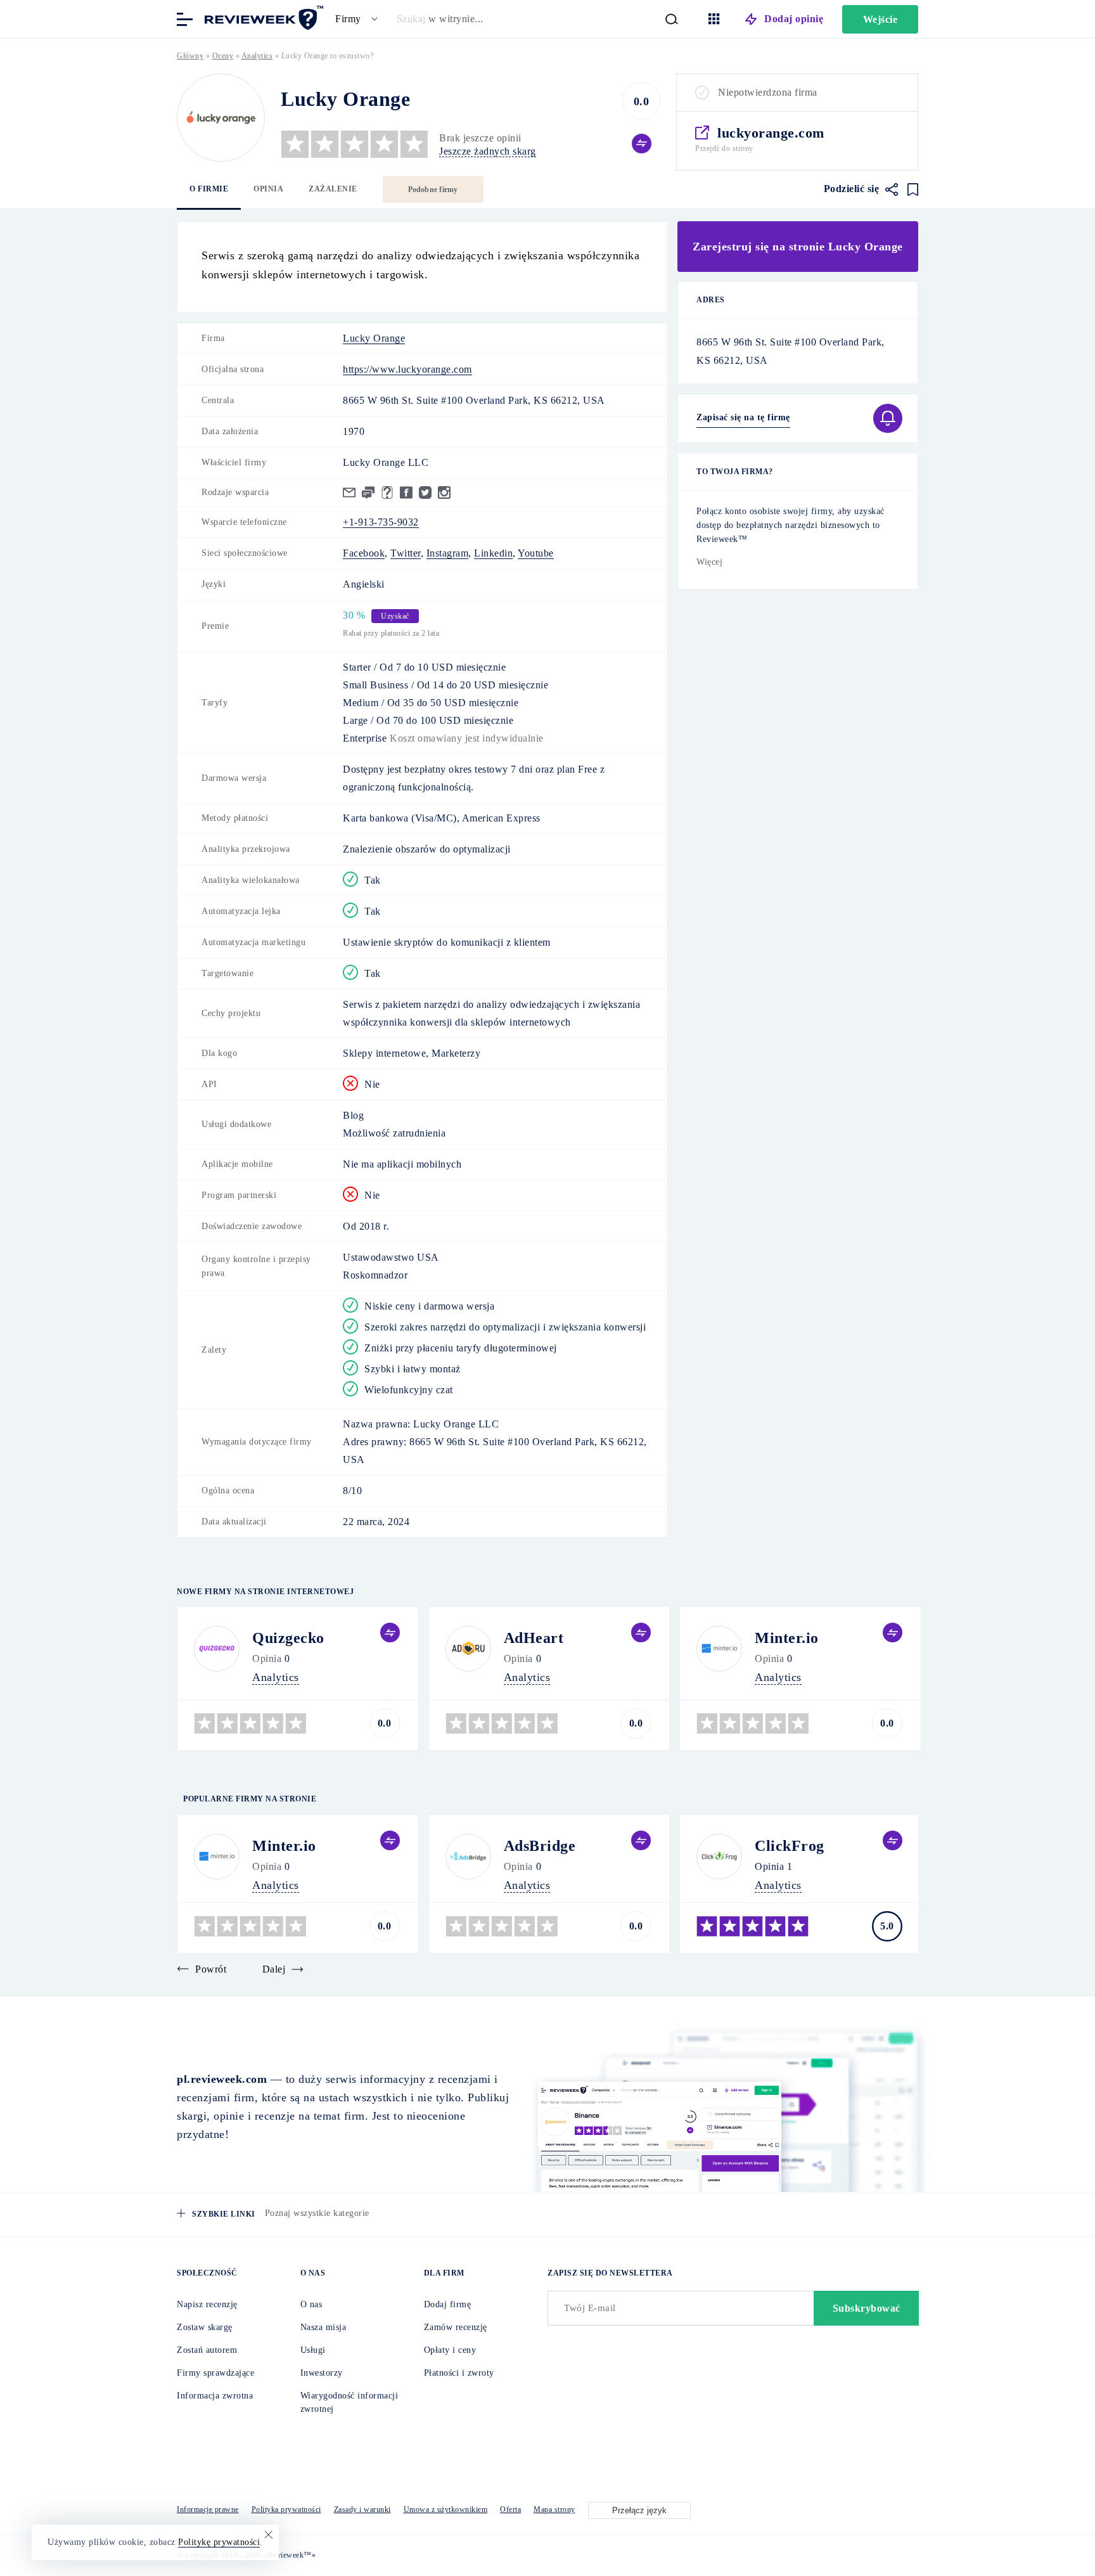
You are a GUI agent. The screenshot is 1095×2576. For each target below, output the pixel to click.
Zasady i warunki (362, 2509)
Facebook (364, 553)
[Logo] (221, 118)
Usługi (313, 2350)
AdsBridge (540, 1846)
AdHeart (534, 1638)
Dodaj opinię (794, 19)
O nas (311, 2304)
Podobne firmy (433, 190)
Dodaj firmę (448, 2304)
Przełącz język (639, 2510)
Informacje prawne (208, 2509)
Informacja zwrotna (215, 2396)
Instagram (448, 553)
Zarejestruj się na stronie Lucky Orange (798, 247)
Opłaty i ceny (450, 2350)
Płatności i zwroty (459, 2373)
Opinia (268, 189)
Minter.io (787, 1638)
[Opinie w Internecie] (262, 18)
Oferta (510, 2509)
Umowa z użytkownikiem (446, 2509)
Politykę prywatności (219, 2542)
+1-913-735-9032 (381, 522)
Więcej (709, 562)
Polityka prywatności (286, 2509)
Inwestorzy (322, 2373)
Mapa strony (554, 2509)
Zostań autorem (207, 2350)
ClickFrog (790, 1846)
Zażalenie (333, 189)
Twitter (406, 553)
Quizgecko (288, 1638)
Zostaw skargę (205, 2327)
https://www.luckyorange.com (407, 369)
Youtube (536, 553)
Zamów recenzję (456, 2327)
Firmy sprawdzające (215, 2373)
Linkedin (493, 553)
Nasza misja (323, 2327)
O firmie (209, 189)
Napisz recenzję (207, 2304)
